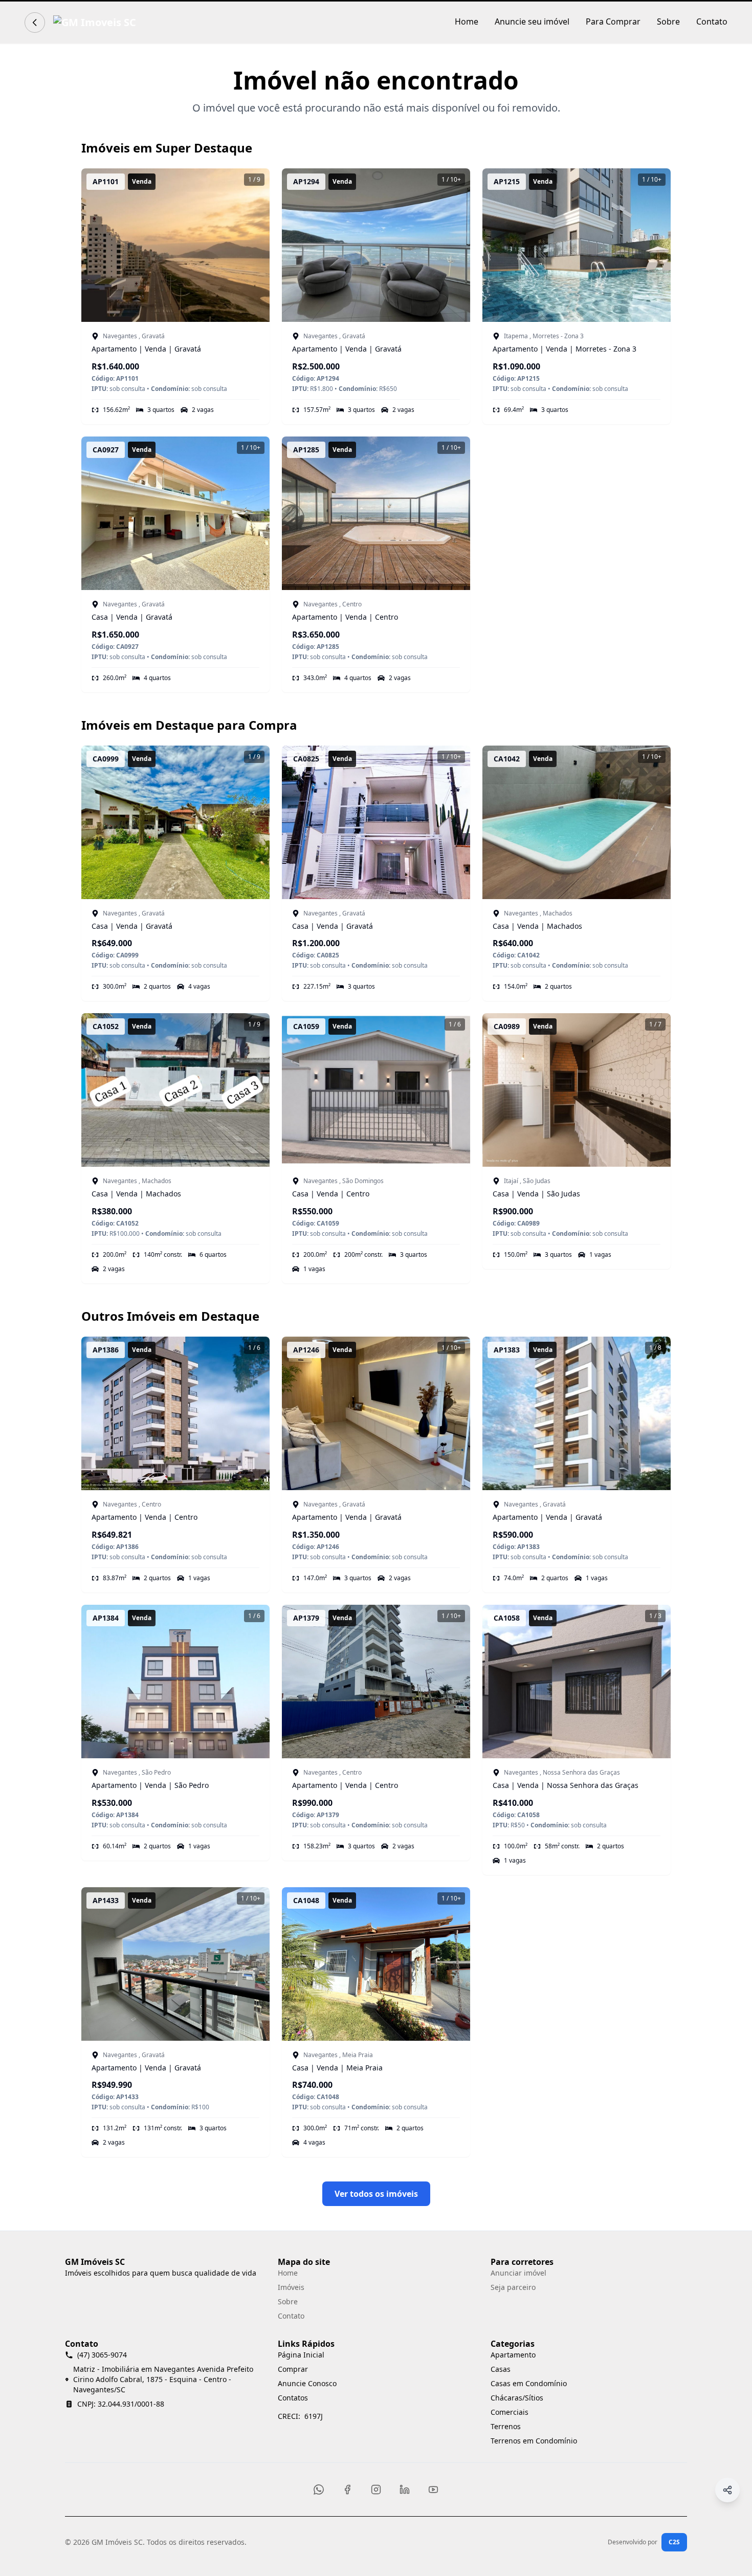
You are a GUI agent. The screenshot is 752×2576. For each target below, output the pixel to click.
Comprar (293, 2369)
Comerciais (510, 2412)
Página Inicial (301, 2355)
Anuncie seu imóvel (532, 21)
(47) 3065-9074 (102, 2355)
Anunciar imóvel (518, 2273)
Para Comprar (613, 21)
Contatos (293, 2398)
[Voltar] (35, 23)
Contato (712, 21)
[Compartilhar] (727, 2490)
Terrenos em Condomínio (534, 2441)
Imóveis (291, 2287)
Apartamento (513, 2355)
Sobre (668, 21)
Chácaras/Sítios (517, 2398)
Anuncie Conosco (307, 2383)
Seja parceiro (513, 2287)
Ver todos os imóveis (376, 2194)
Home (467, 21)
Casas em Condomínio (529, 2383)
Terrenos (506, 2426)
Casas (501, 2369)
